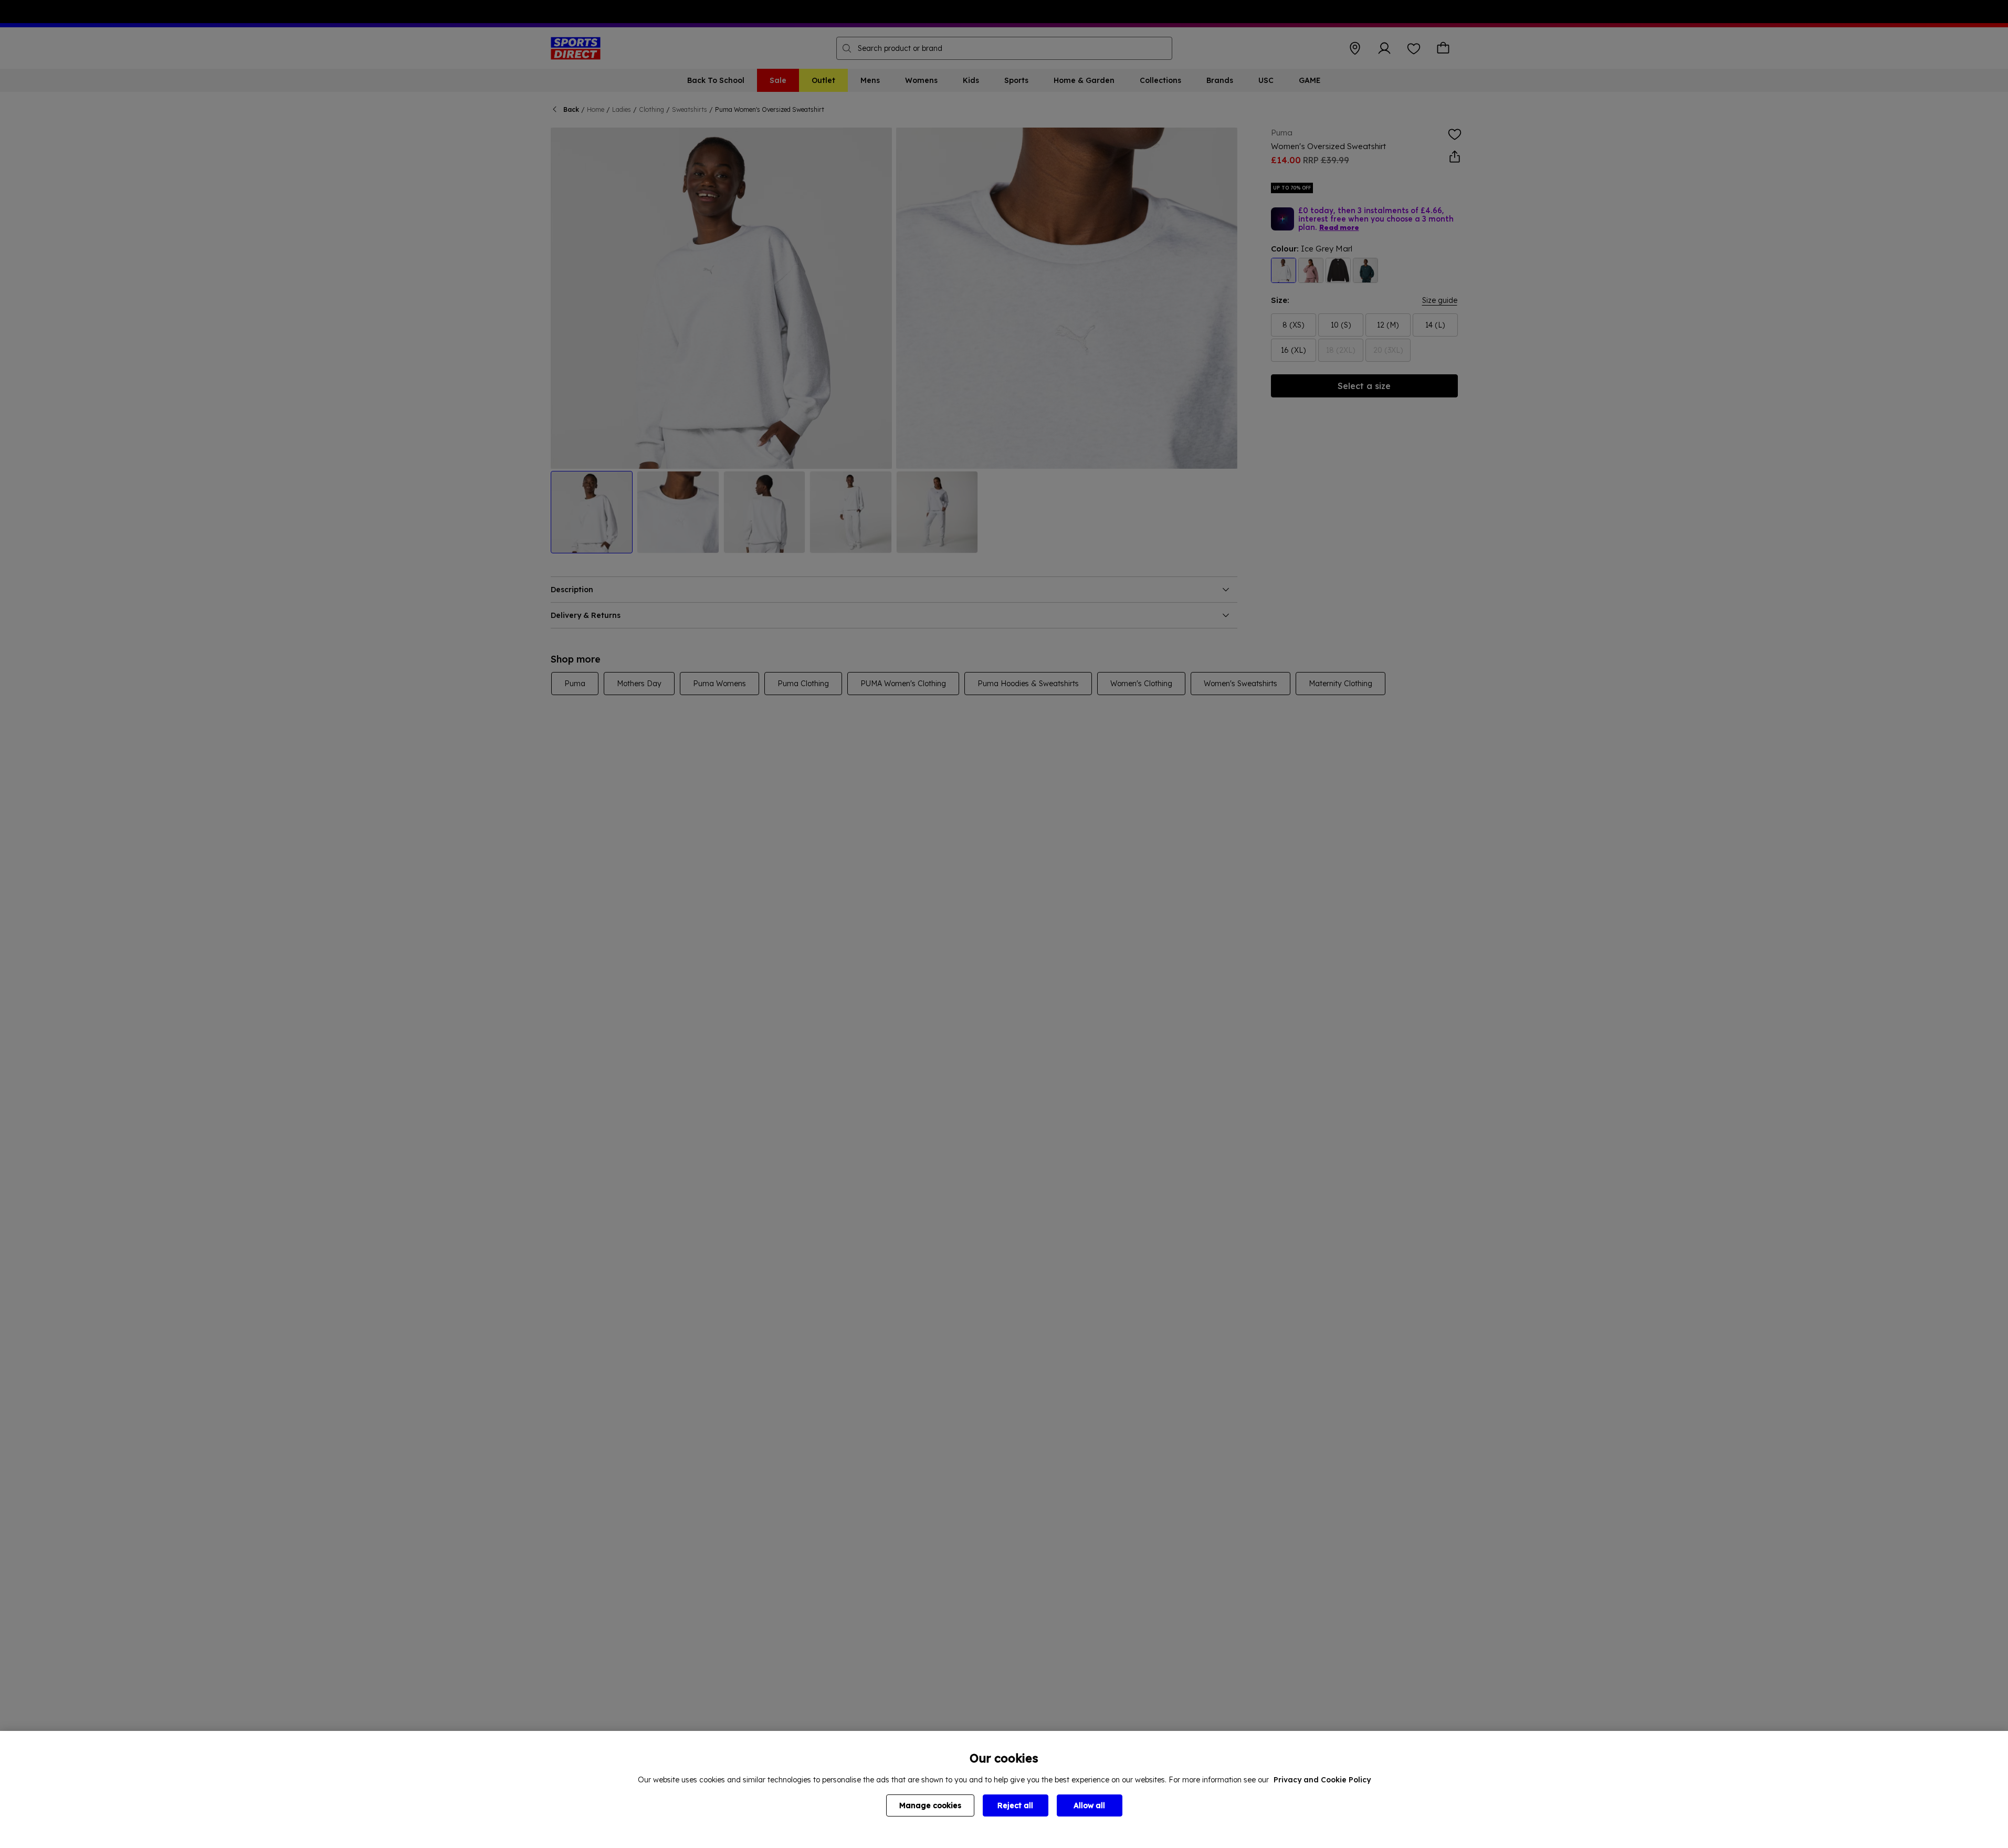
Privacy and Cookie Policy (1322, 1780)
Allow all (1089, 1805)
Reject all (1015, 1805)
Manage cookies (930, 1805)
